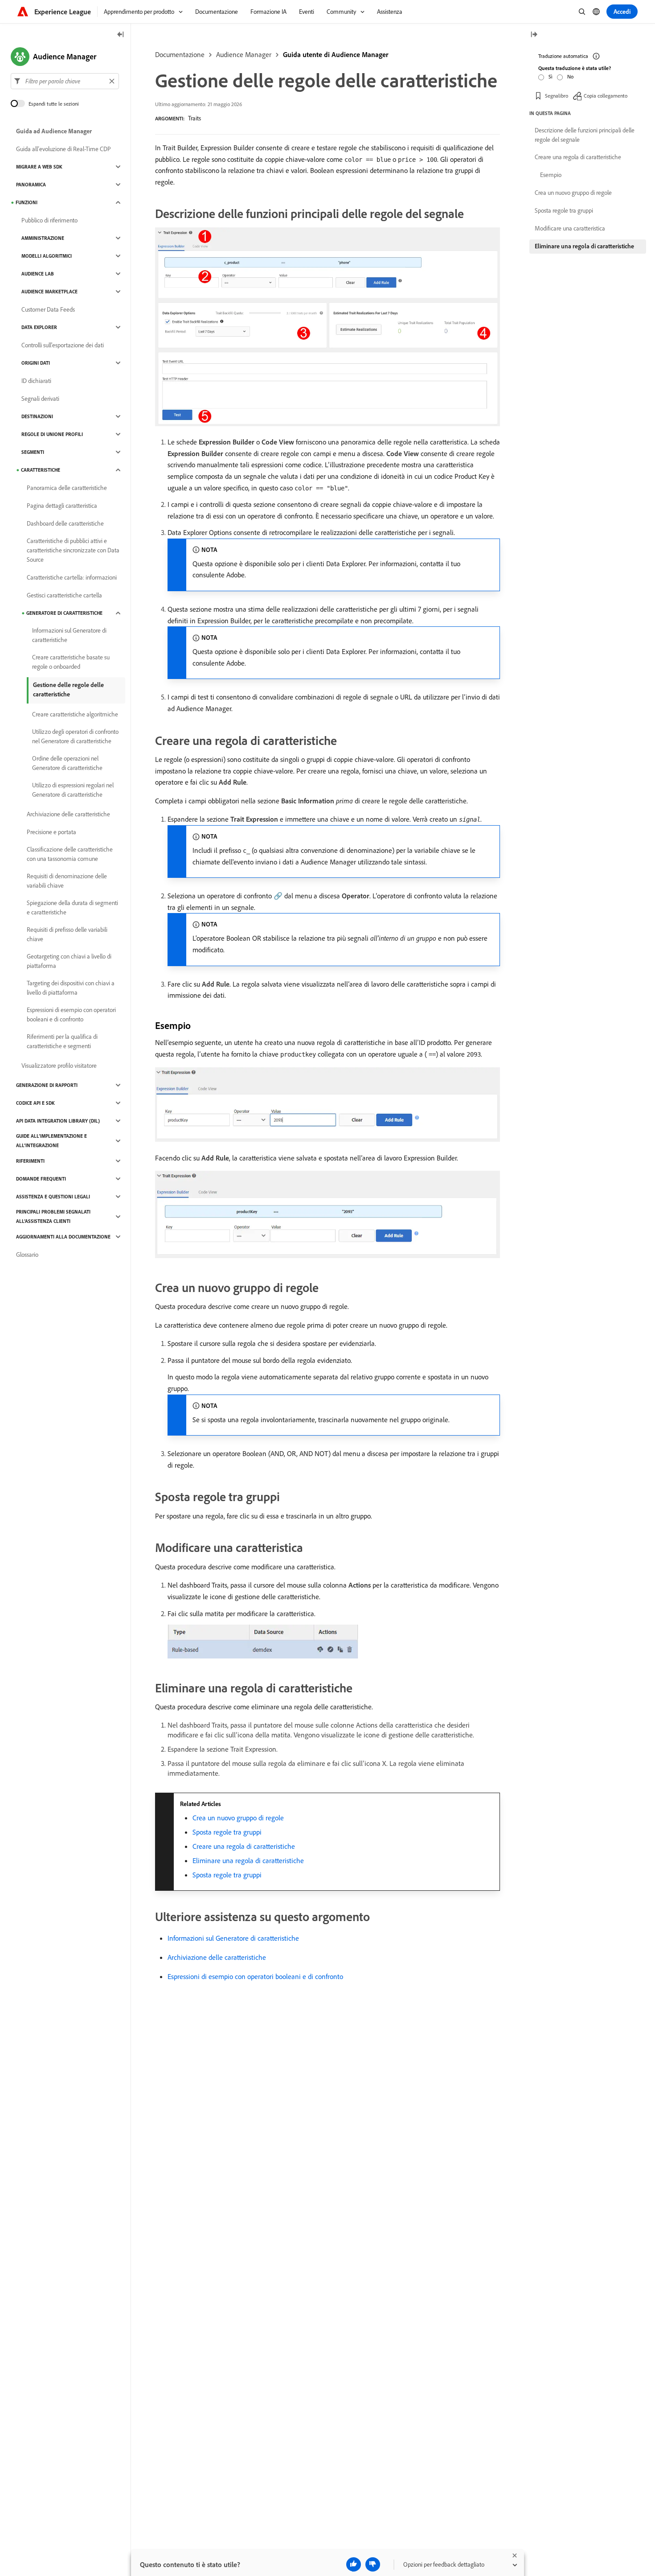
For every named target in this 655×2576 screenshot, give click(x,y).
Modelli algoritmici (47, 256)
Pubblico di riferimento (49, 220)
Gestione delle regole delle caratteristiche (68, 689)
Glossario (27, 1255)
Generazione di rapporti (47, 1085)
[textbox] (65, 81)
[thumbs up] (354, 2564)
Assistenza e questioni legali (53, 1197)
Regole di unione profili (52, 434)
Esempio (551, 175)
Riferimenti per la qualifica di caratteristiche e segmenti (62, 1041)
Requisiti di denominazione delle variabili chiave (67, 881)
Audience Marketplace (49, 292)
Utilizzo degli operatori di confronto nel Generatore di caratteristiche (75, 736)
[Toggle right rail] (534, 35)
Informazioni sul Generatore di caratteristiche (233, 1938)
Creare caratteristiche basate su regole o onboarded (71, 662)
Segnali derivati (40, 399)
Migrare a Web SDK (39, 167)
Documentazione (180, 54)
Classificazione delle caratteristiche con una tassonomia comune (70, 854)
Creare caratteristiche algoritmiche (75, 714)
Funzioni (27, 202)
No (570, 76)
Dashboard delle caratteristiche (65, 523)
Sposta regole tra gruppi (227, 1832)
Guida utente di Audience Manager (336, 54)
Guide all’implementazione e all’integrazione (51, 1141)
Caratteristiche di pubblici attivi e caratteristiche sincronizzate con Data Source (73, 550)
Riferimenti (30, 1161)
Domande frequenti (41, 1179)
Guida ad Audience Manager (54, 131)
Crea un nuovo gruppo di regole (238, 1818)
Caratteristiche (41, 470)
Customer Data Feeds (48, 309)
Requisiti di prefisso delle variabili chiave (67, 934)
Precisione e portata (51, 832)
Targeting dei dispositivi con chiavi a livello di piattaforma (71, 988)
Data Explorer (39, 327)
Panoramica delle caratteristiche (67, 488)
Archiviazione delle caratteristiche (217, 1957)
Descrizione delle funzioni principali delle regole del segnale (585, 135)
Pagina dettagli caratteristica (62, 506)
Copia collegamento (606, 96)
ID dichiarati (36, 381)
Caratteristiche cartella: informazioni (72, 577)
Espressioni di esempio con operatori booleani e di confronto (255, 1976)
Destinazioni (37, 416)
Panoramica (31, 185)
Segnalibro (557, 96)
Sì (551, 76)
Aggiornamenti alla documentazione (63, 1237)
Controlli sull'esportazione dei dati (63, 345)
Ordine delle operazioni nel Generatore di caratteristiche (67, 763)
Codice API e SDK (35, 1103)
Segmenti (33, 452)
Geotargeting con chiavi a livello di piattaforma (69, 961)
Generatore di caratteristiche (64, 613)
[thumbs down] (373, 2564)
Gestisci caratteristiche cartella (64, 595)
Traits (194, 118)
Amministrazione (43, 238)
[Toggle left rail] (121, 35)
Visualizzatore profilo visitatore (59, 1066)
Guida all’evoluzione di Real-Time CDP (63, 149)
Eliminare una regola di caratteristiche (248, 1860)
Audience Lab (38, 274)
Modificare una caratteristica (570, 228)
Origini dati (36, 363)
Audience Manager (244, 54)
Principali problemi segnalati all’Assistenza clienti (53, 1216)
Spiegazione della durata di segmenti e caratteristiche (72, 907)
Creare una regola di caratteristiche (244, 1846)
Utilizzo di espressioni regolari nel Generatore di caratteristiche (73, 790)
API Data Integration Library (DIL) (58, 1121)
